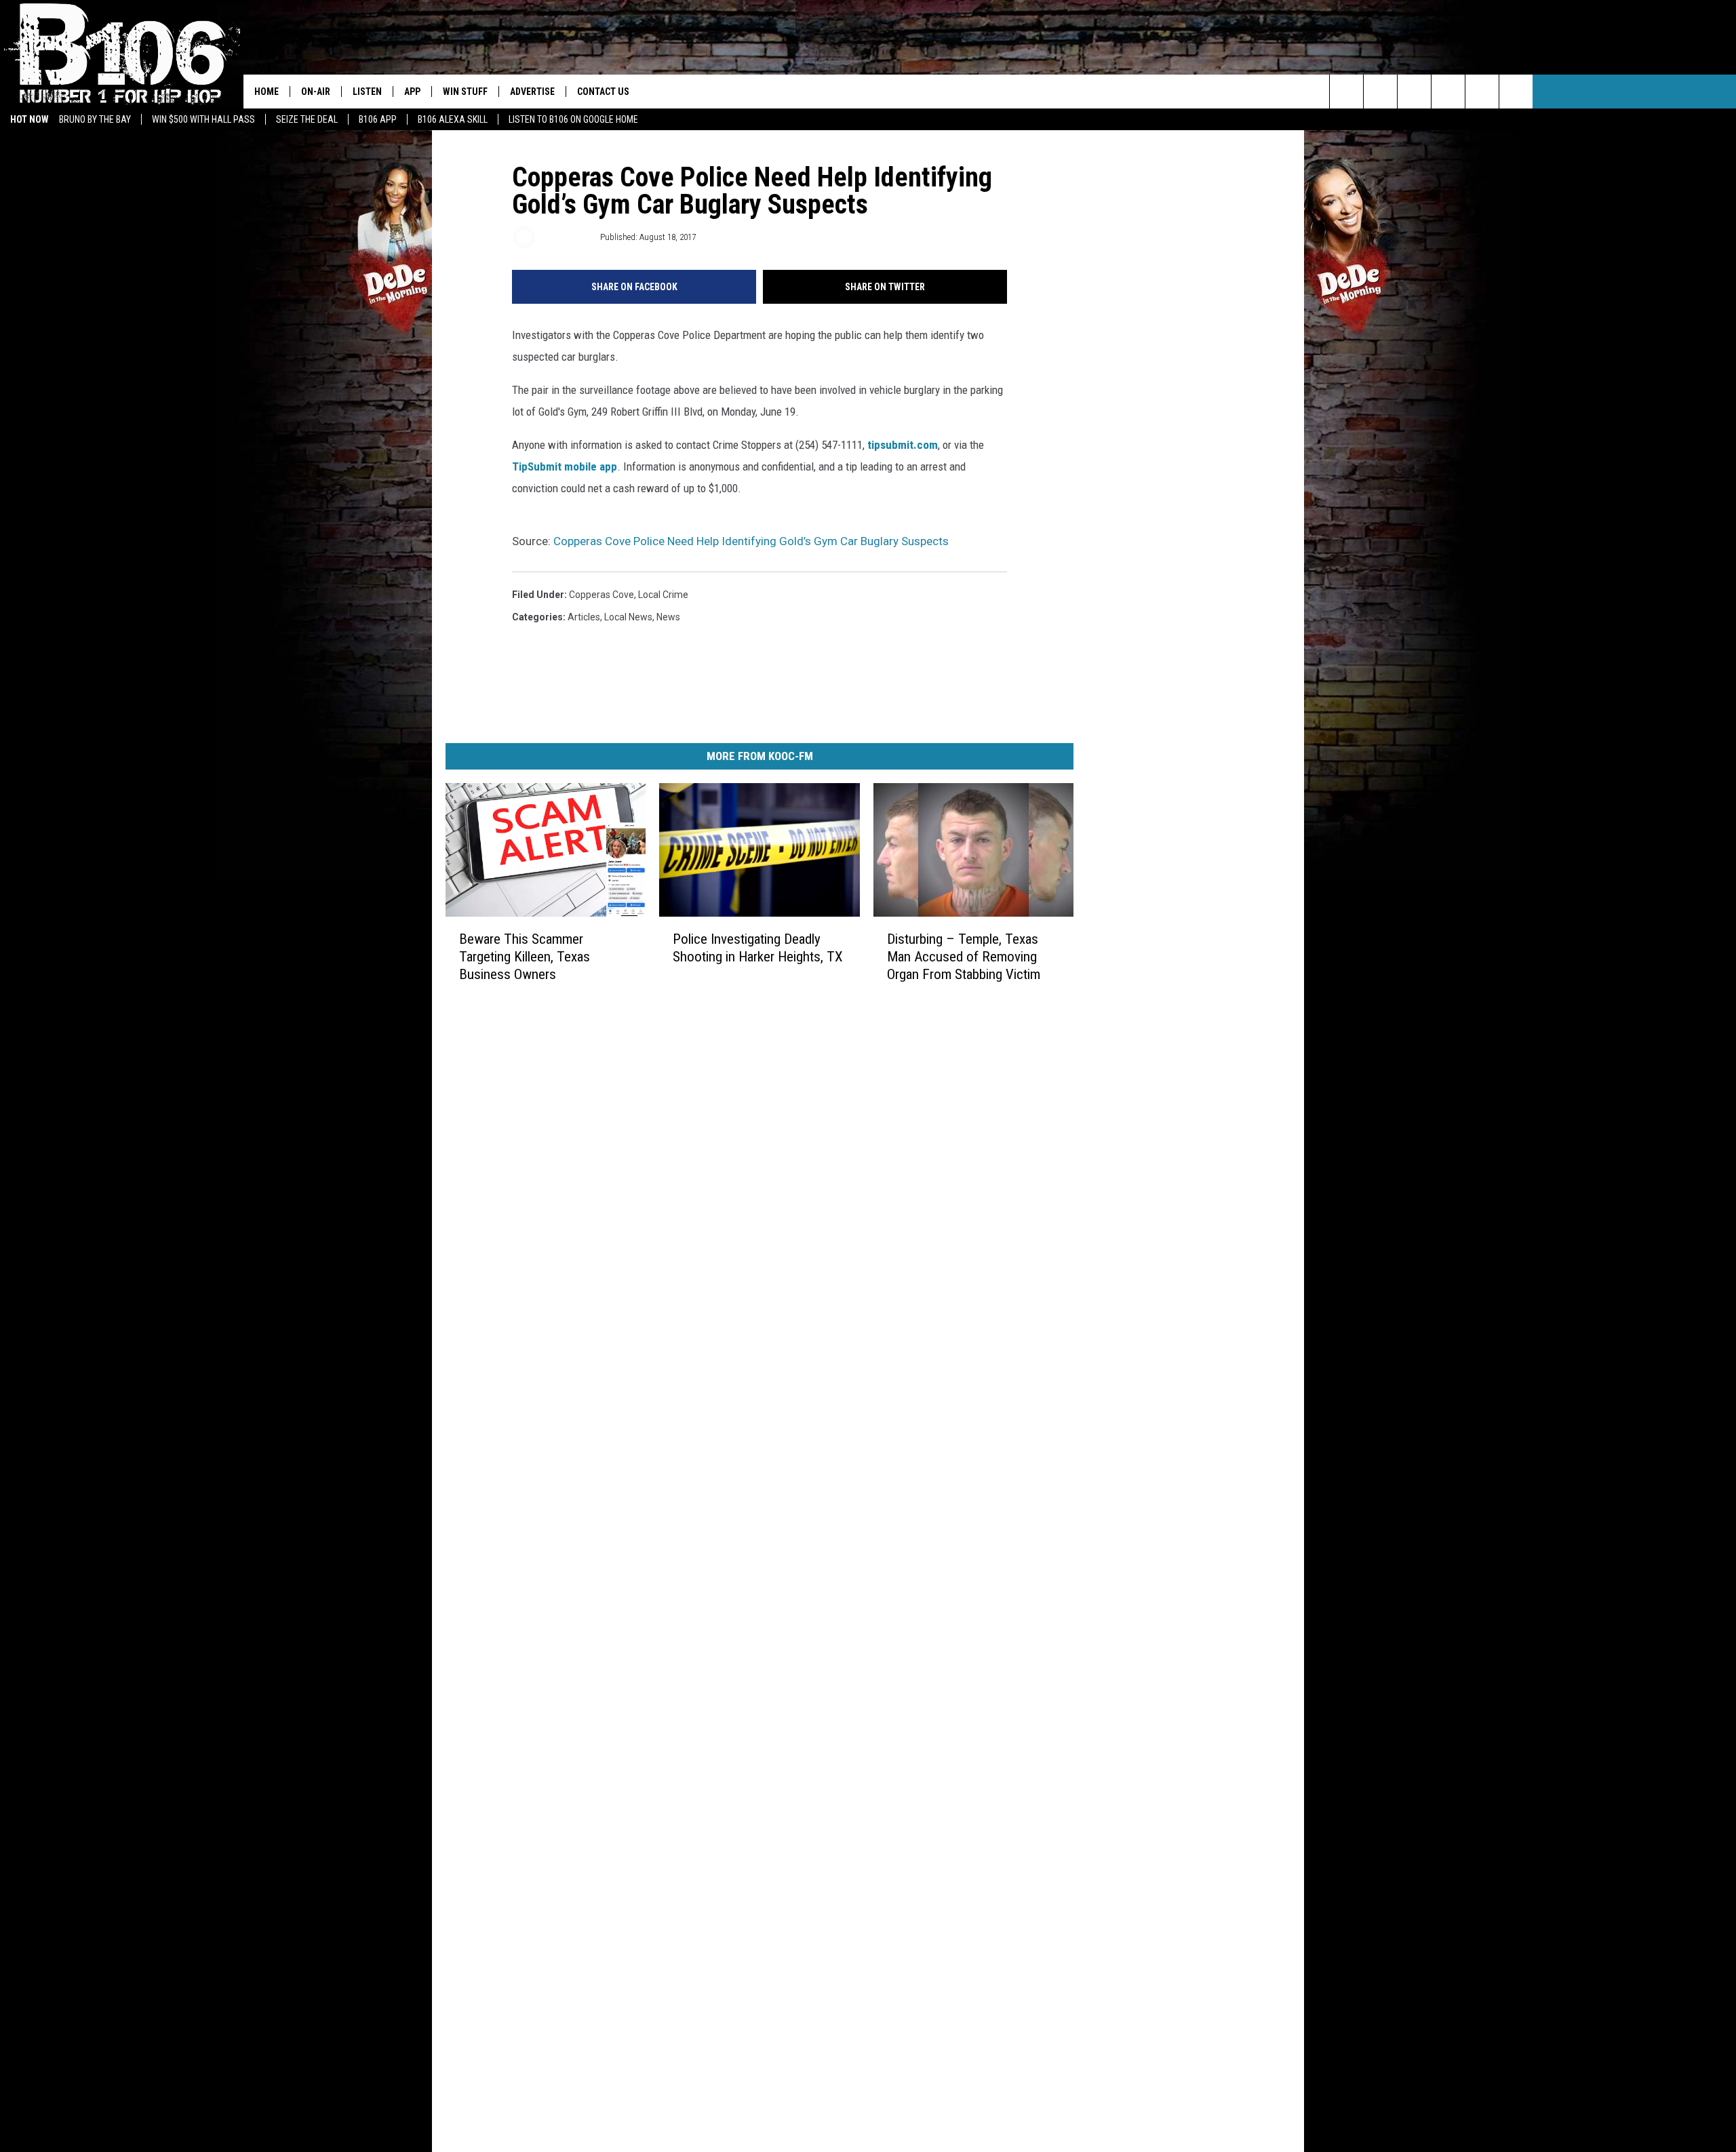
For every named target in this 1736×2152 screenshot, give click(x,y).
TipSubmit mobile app (565, 466)
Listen (367, 92)
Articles (584, 617)
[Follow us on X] (1516, 92)
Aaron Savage (567, 237)
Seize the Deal (307, 119)
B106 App (378, 119)
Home (267, 92)
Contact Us (603, 92)
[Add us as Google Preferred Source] (1380, 92)
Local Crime (663, 595)
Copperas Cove (601, 595)
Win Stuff (465, 92)
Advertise (532, 92)
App (412, 92)
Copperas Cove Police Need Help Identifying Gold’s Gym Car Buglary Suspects (751, 541)
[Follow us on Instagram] (1448, 92)
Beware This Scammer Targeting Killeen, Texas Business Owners (525, 957)
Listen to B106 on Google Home (573, 119)
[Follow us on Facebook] (1414, 92)
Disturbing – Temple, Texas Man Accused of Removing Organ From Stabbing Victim (964, 957)
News (668, 617)
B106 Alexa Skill (453, 119)
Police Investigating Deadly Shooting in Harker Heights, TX (758, 948)
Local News (628, 617)
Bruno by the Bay (95, 119)
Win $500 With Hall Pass (203, 119)
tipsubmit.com (903, 445)
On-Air (316, 92)
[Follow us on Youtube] (1482, 92)
